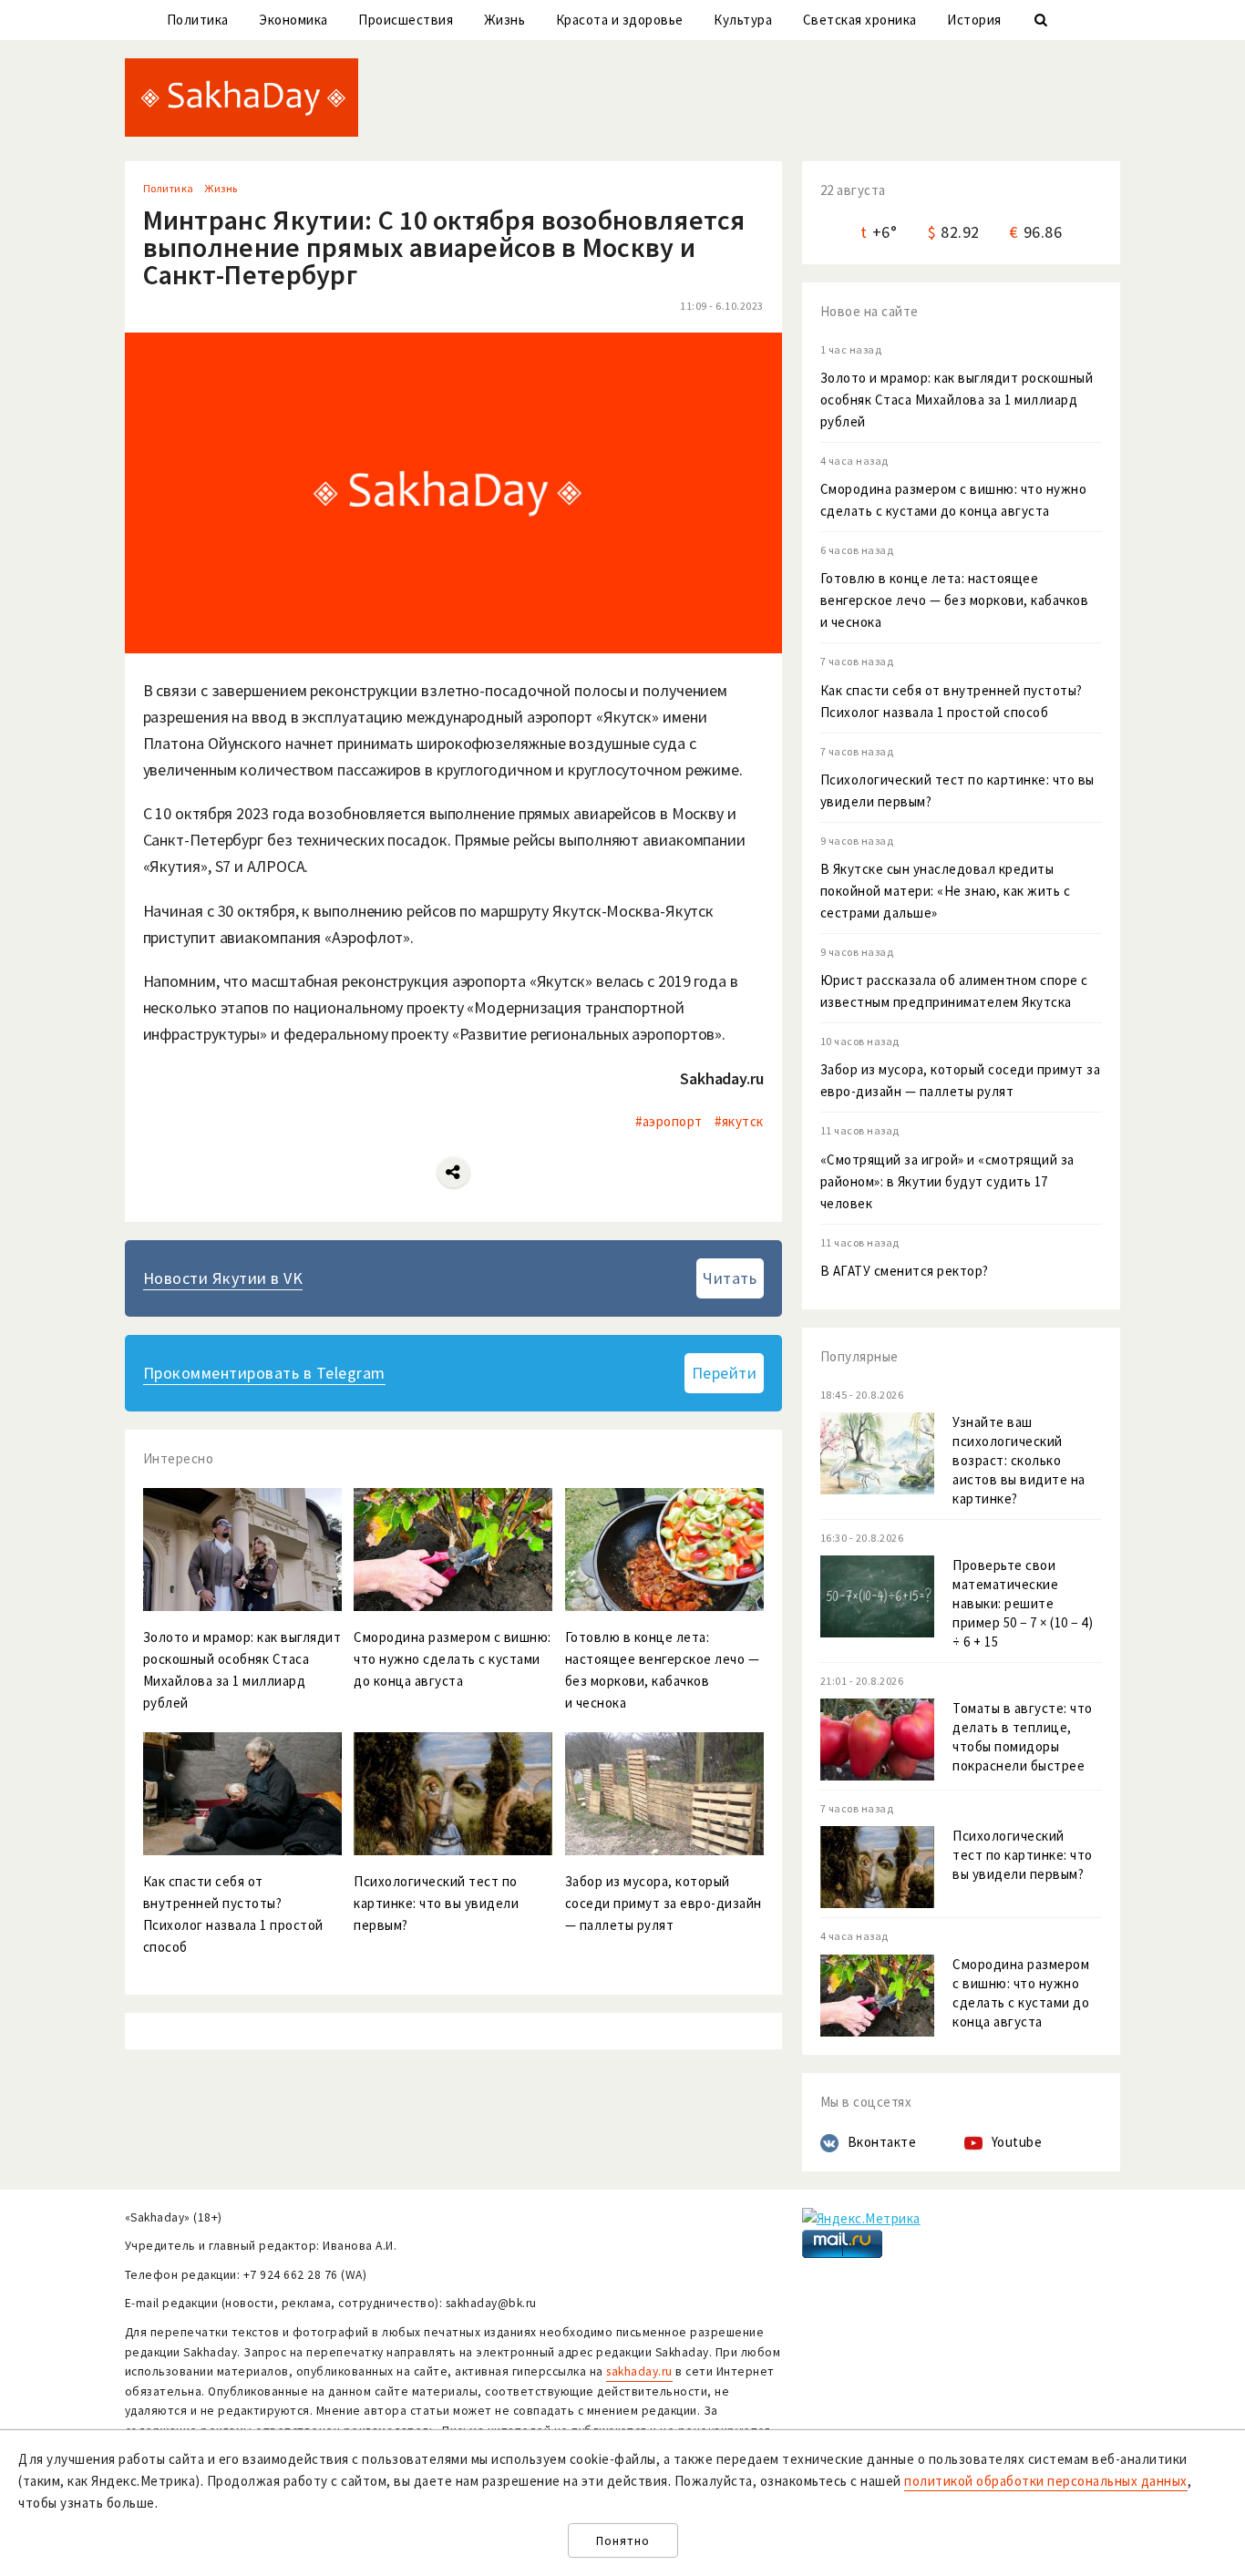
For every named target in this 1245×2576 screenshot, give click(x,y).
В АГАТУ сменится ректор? (905, 1271)
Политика (198, 20)
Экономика (293, 20)
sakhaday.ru (639, 2371)
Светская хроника (860, 20)
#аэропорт (669, 1121)
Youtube (1017, 2142)
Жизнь (505, 20)
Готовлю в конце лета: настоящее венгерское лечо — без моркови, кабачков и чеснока (955, 600)
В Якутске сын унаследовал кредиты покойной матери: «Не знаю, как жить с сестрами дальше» (946, 891)
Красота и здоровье (620, 20)
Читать (730, 1278)
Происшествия (406, 20)
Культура (743, 20)
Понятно (623, 2541)
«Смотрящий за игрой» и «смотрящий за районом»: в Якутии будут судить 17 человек (947, 1181)
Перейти (725, 1373)
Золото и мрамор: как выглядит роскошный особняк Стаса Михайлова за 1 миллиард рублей (957, 400)
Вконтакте (882, 2142)
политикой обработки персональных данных (1046, 2481)
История (974, 20)
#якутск (739, 1121)
